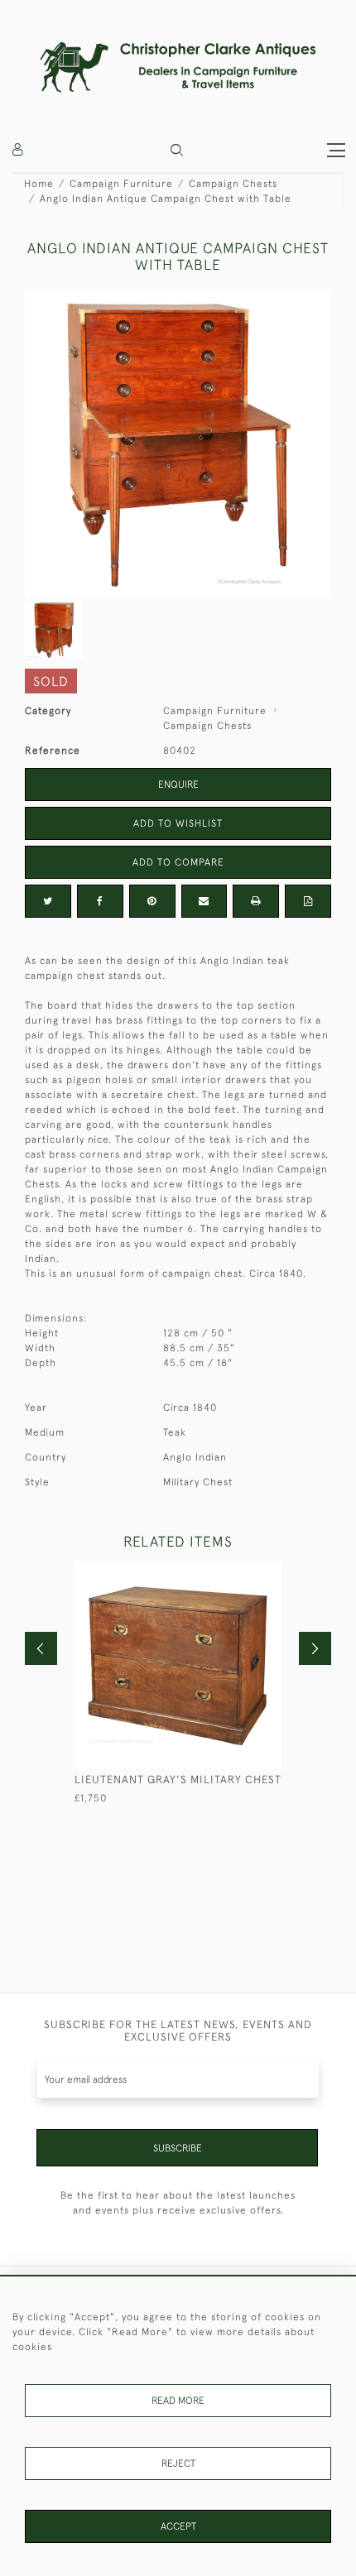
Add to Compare (178, 862)
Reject (178, 2463)
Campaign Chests (233, 184)
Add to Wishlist (178, 823)
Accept (178, 2526)
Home (39, 184)
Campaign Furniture (121, 184)
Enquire (178, 784)
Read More (178, 2401)
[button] (177, 150)
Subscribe (178, 2148)
